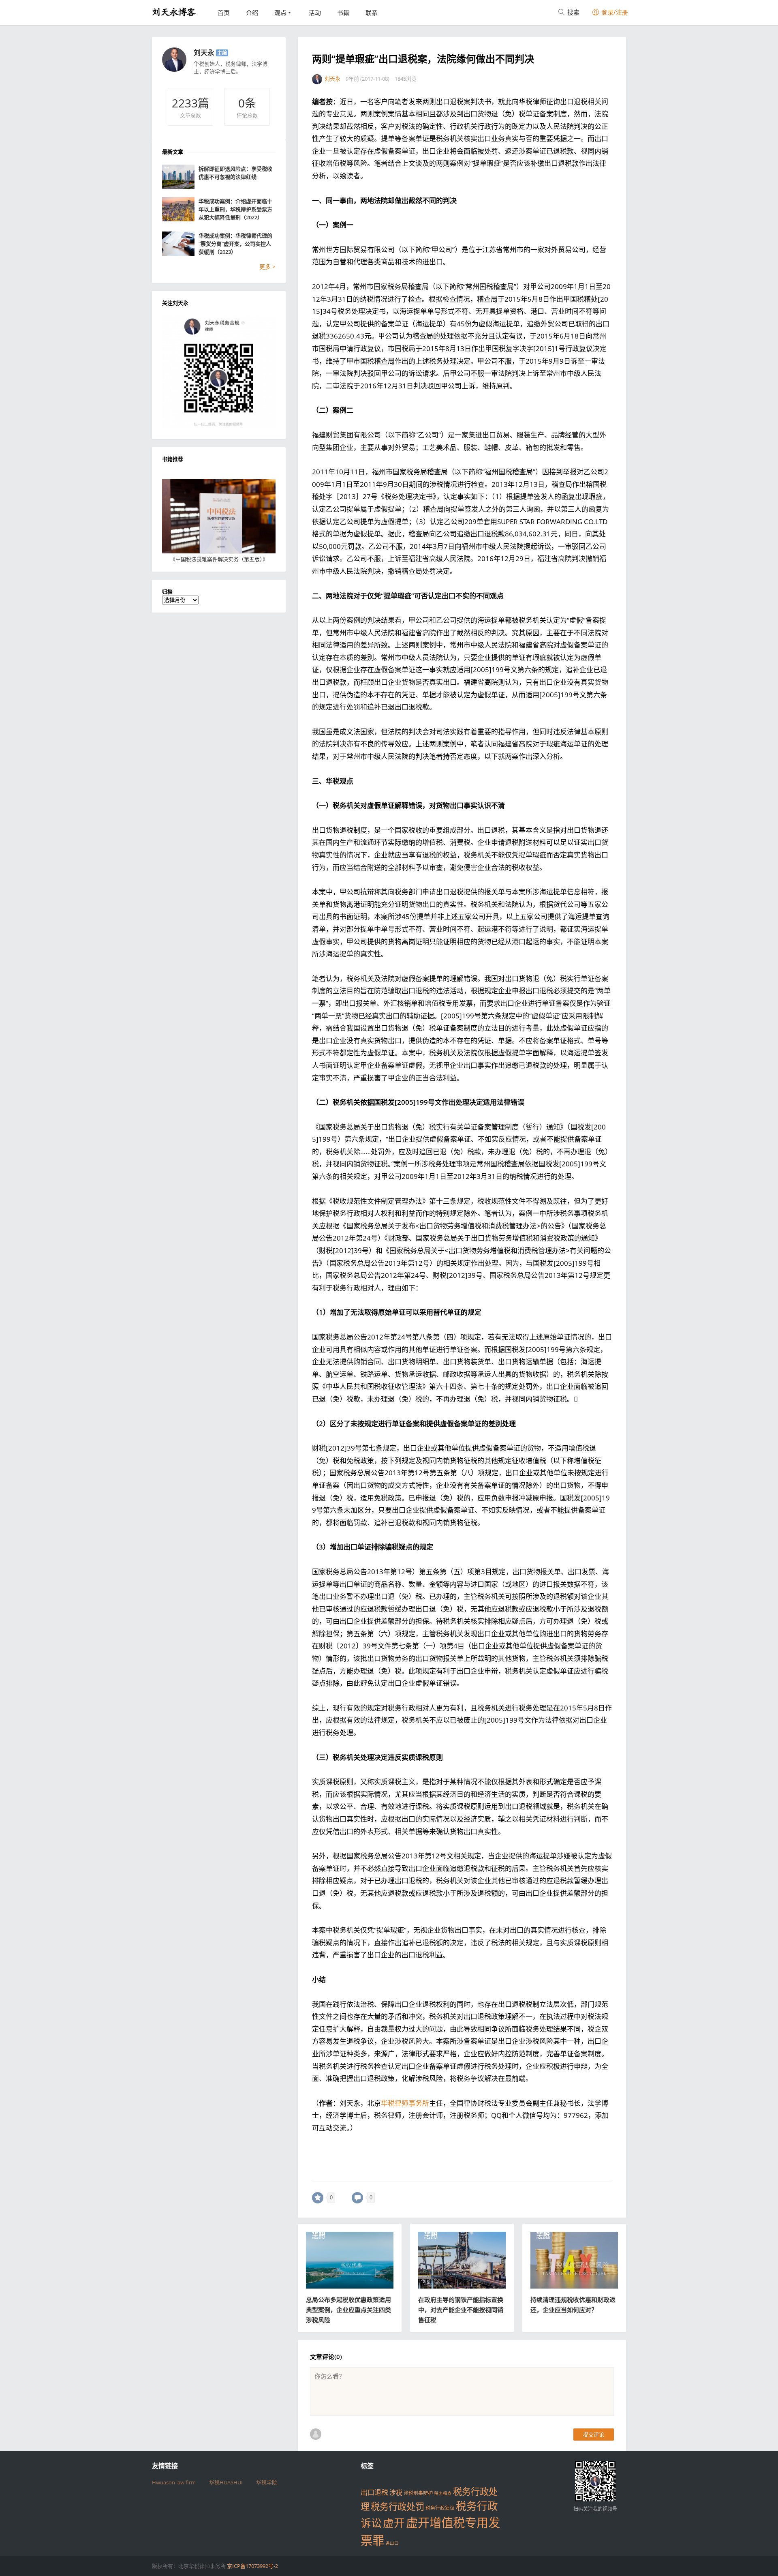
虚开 (394, 2523)
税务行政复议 (440, 2508)
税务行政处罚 (398, 2506)
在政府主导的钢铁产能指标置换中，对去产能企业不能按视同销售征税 (461, 2310)
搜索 (573, 12)
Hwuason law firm (174, 2482)
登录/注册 (614, 12)
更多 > (267, 267)
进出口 (392, 2543)
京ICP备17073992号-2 (252, 2566)
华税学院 (267, 2482)
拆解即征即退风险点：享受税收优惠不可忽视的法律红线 (235, 173)
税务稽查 (443, 2493)
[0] (318, 2198)
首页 (224, 13)
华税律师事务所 (405, 2103)
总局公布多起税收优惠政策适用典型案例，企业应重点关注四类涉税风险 (348, 2310)
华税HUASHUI (226, 2482)
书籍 (343, 13)
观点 (280, 13)
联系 (372, 13)
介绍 (252, 13)
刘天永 (204, 53)
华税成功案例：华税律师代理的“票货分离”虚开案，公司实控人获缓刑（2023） (235, 244)
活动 (315, 13)
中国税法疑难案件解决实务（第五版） (219, 559)
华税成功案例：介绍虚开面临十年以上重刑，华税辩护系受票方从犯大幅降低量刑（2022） (235, 209)
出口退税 (374, 2492)
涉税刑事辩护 (418, 2493)
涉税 (396, 2492)
